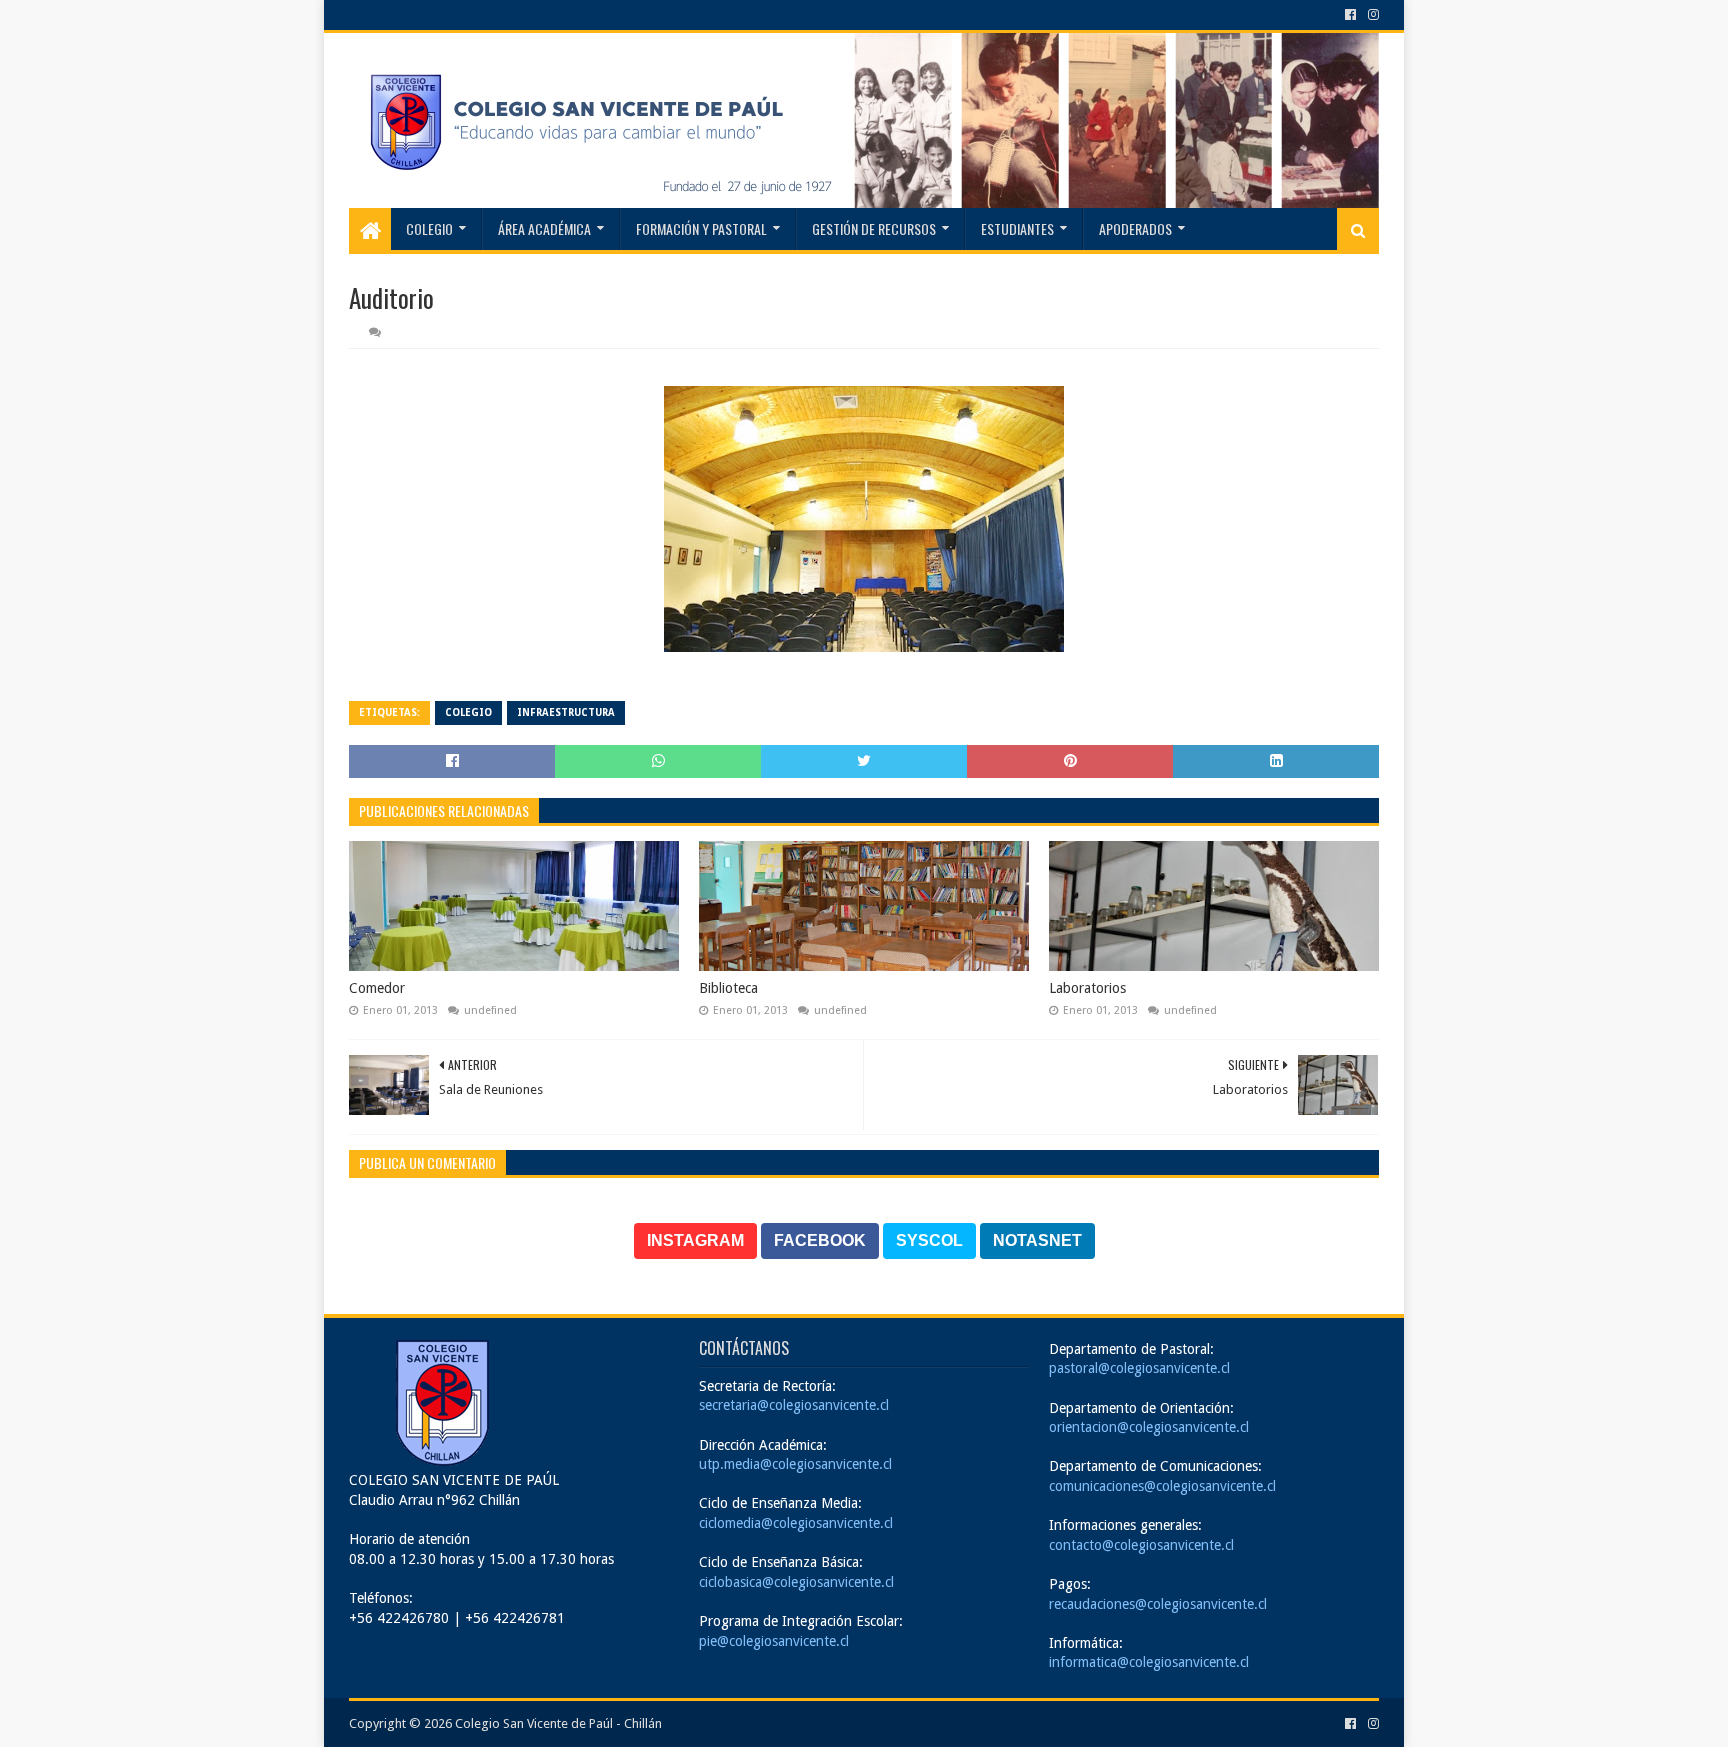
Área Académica (544, 228)
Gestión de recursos (874, 228)
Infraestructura (566, 712)
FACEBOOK (820, 1240)
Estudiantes (1017, 228)
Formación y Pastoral (701, 228)
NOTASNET (1037, 1240)
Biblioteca (728, 988)
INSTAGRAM (695, 1240)
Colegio (429, 228)
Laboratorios (1087, 988)
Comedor (377, 988)
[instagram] (1371, 15)
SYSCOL (929, 1240)
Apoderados (1135, 228)
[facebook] (1350, 15)
